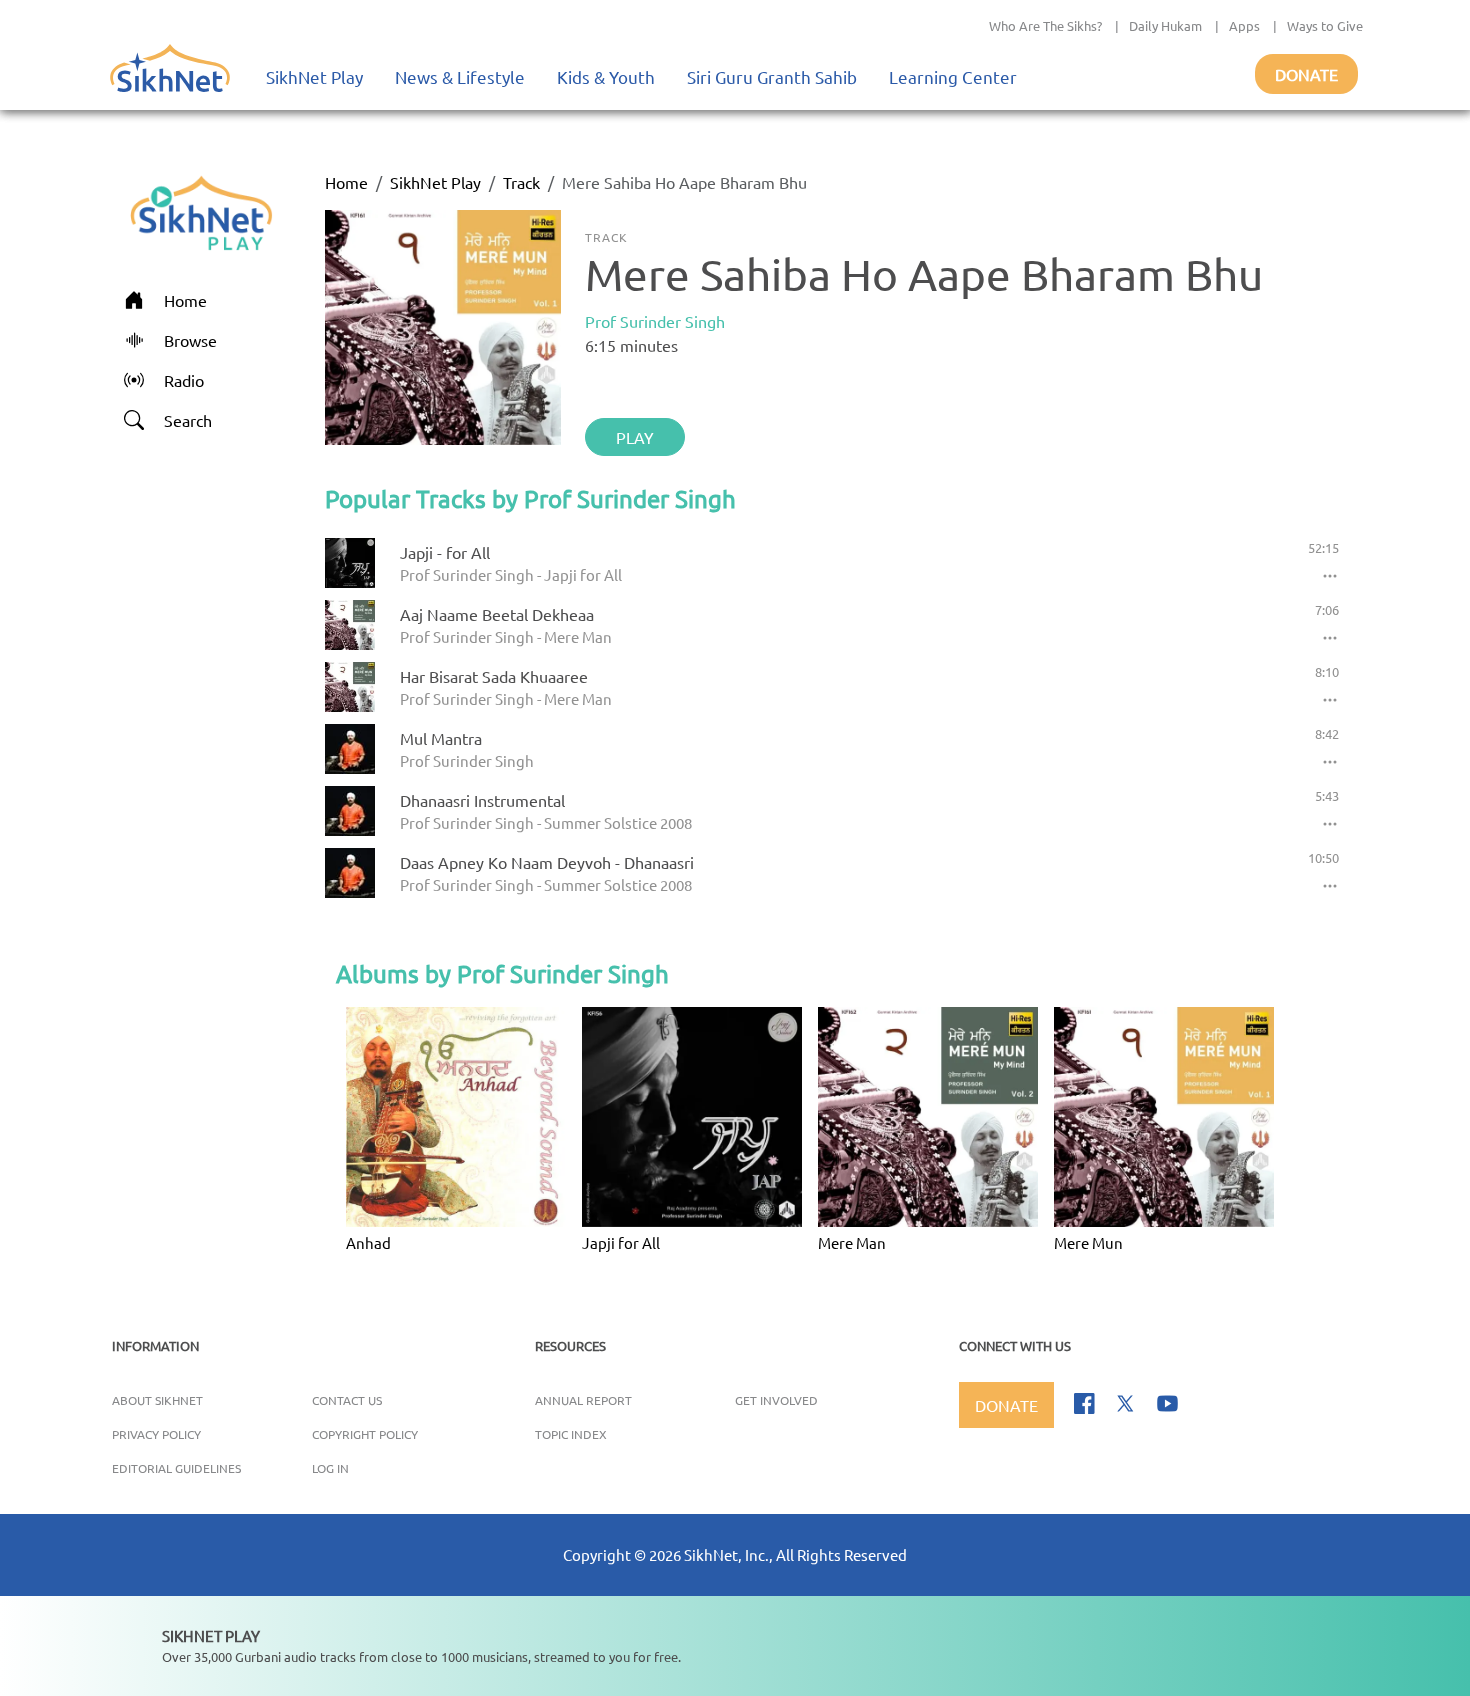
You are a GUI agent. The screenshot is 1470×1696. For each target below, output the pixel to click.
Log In (330, 1468)
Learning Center (953, 76)
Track (521, 182)
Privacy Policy (156, 1434)
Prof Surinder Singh (655, 321)
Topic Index (571, 1434)
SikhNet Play (314, 76)
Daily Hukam (1165, 25)
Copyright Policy (365, 1434)
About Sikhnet (157, 1400)
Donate (1306, 74)
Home (346, 182)
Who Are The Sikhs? (1045, 25)
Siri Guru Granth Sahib (772, 76)
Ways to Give (1325, 25)
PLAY (635, 437)
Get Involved (776, 1400)
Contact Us (347, 1400)
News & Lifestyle (460, 76)
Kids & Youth (606, 76)
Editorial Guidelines (176, 1468)
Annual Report (583, 1400)
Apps (1244, 25)
